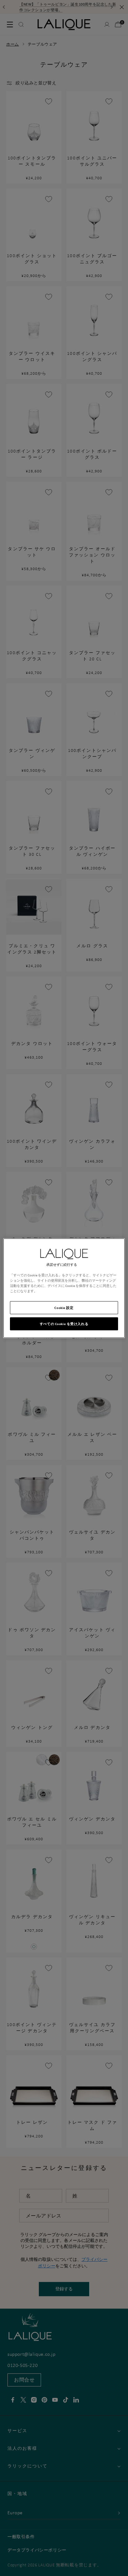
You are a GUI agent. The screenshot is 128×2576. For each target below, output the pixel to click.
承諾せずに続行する (62, 1264)
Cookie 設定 (64, 1308)
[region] (64, 1288)
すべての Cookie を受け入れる (64, 1324)
